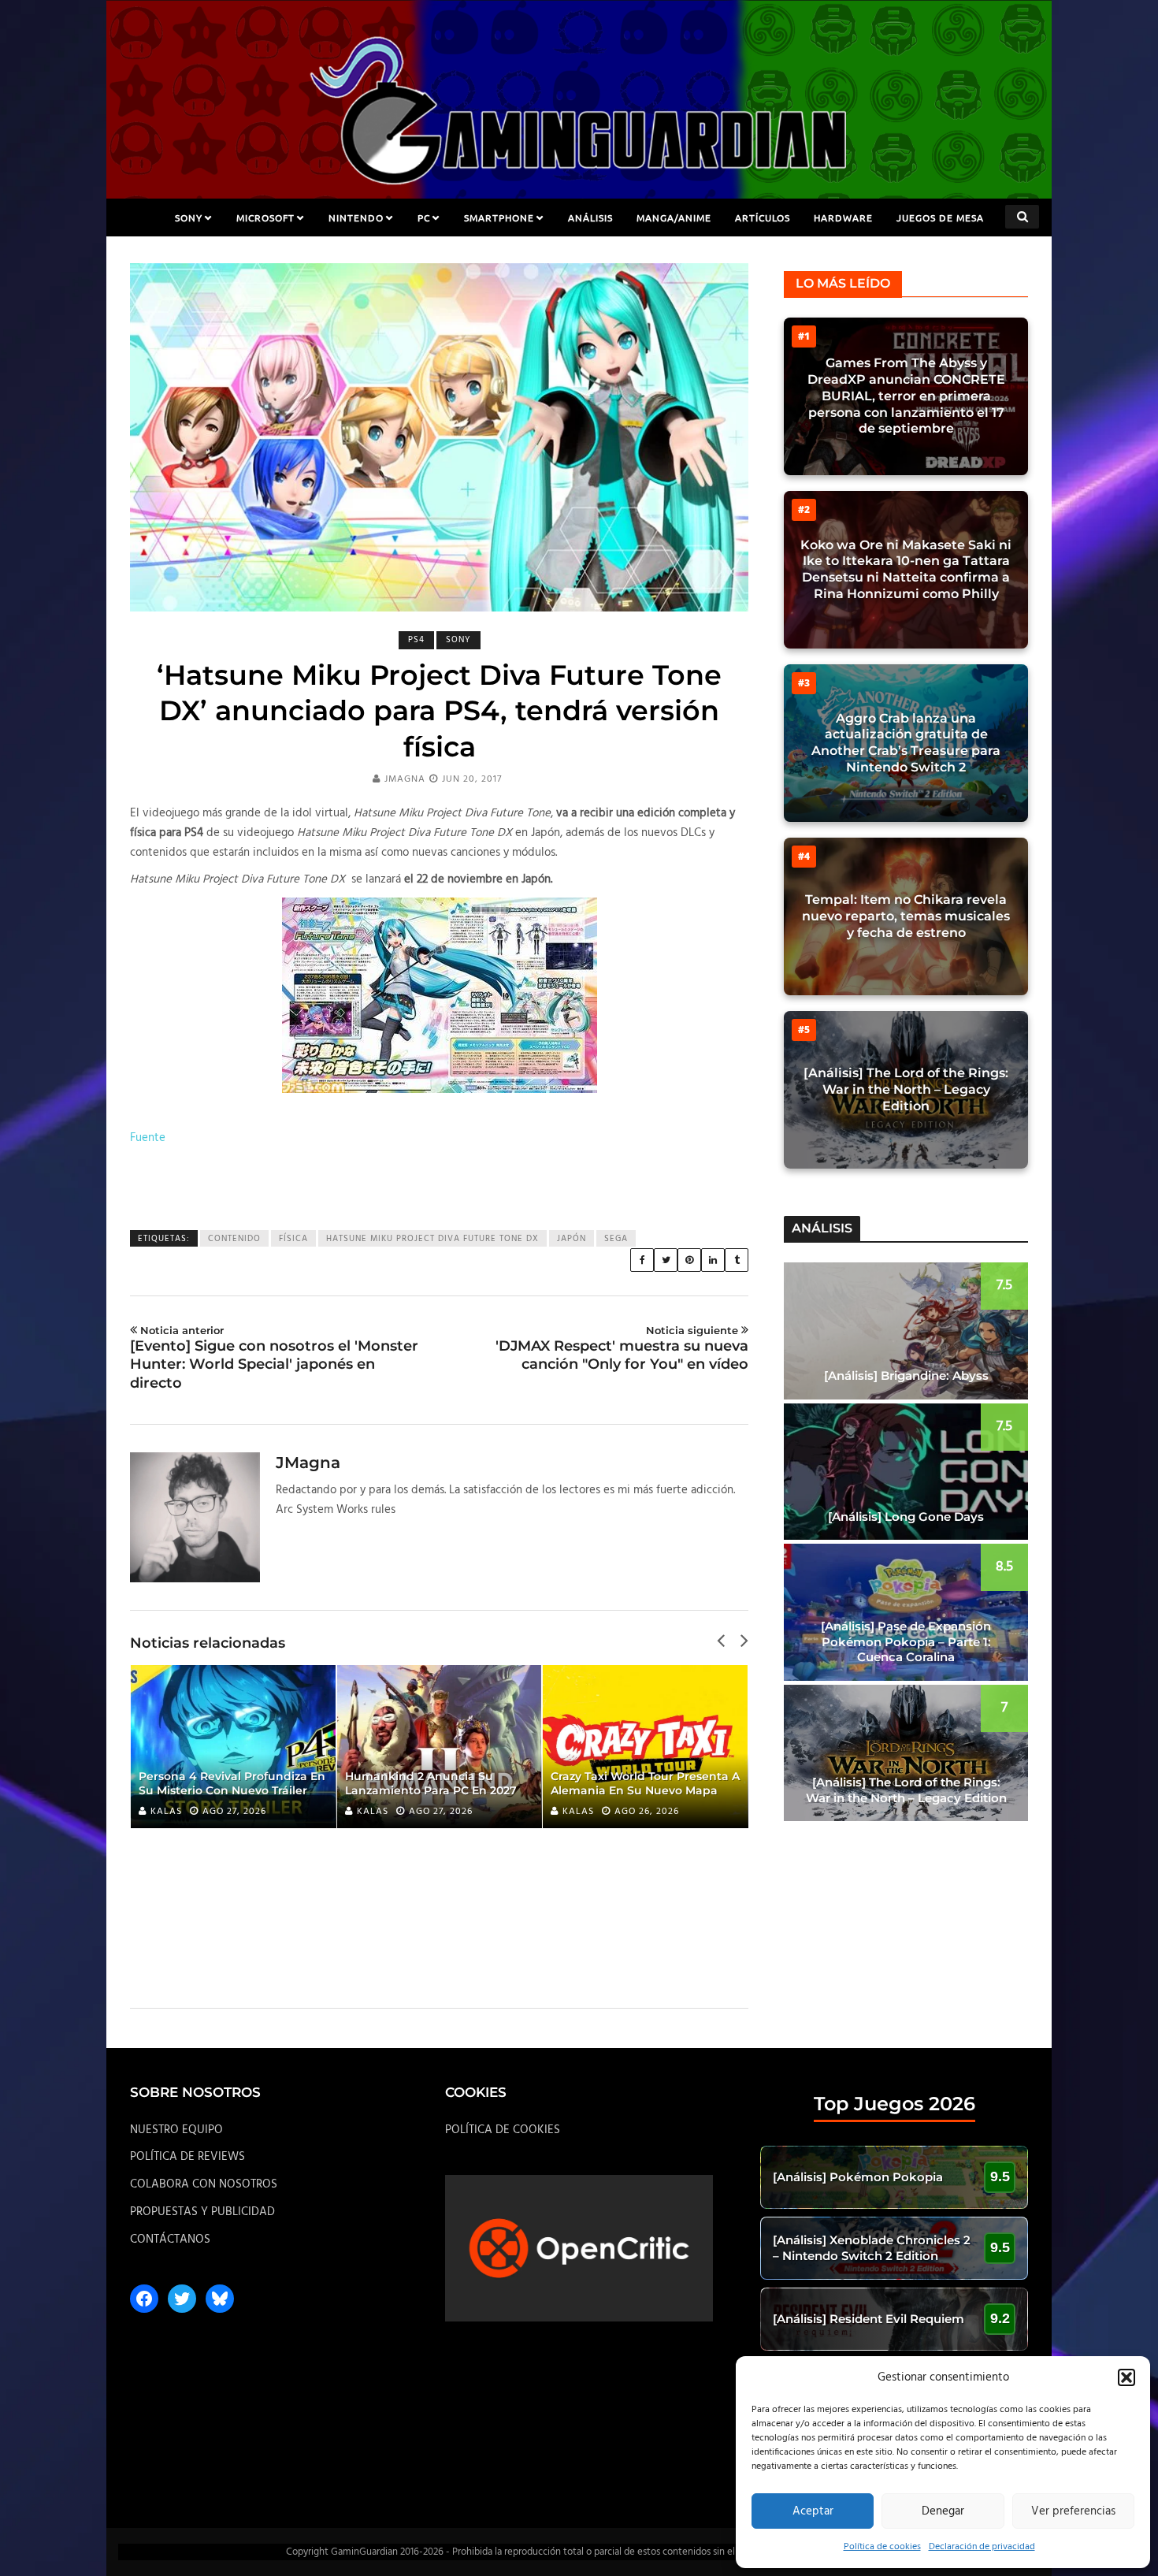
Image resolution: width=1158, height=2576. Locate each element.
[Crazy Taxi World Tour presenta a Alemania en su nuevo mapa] (645, 1747)
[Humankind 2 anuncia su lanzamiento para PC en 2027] (440, 1747)
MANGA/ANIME (674, 217)
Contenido (234, 1239)
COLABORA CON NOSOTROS (204, 2184)
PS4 (416, 640)
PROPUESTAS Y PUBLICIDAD (202, 2212)
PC (424, 217)
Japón (572, 1239)
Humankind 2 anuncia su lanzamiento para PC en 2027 (431, 1783)
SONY (189, 217)
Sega (616, 1239)
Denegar (943, 2511)
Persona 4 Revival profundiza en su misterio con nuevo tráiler (232, 1783)
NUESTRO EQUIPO (176, 2130)
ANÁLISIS (590, 217)
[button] (1126, 2377)
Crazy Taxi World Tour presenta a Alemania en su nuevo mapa (645, 1783)
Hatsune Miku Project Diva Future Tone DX (432, 1239)
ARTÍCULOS (763, 217)
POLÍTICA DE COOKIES (503, 2130)
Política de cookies (882, 2547)
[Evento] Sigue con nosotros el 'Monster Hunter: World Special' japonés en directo (274, 1358)
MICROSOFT (265, 217)
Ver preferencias (1073, 2511)
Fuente (148, 1138)
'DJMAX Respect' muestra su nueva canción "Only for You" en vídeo (622, 1348)
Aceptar (813, 2511)
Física (293, 1239)
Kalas (166, 1812)
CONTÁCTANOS (170, 2240)
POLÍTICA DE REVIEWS (187, 2157)
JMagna (405, 779)
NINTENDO (356, 217)
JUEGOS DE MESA (940, 217)
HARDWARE (843, 217)
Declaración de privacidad (982, 2547)
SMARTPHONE (499, 217)
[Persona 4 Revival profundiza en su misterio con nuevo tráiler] (233, 1747)
